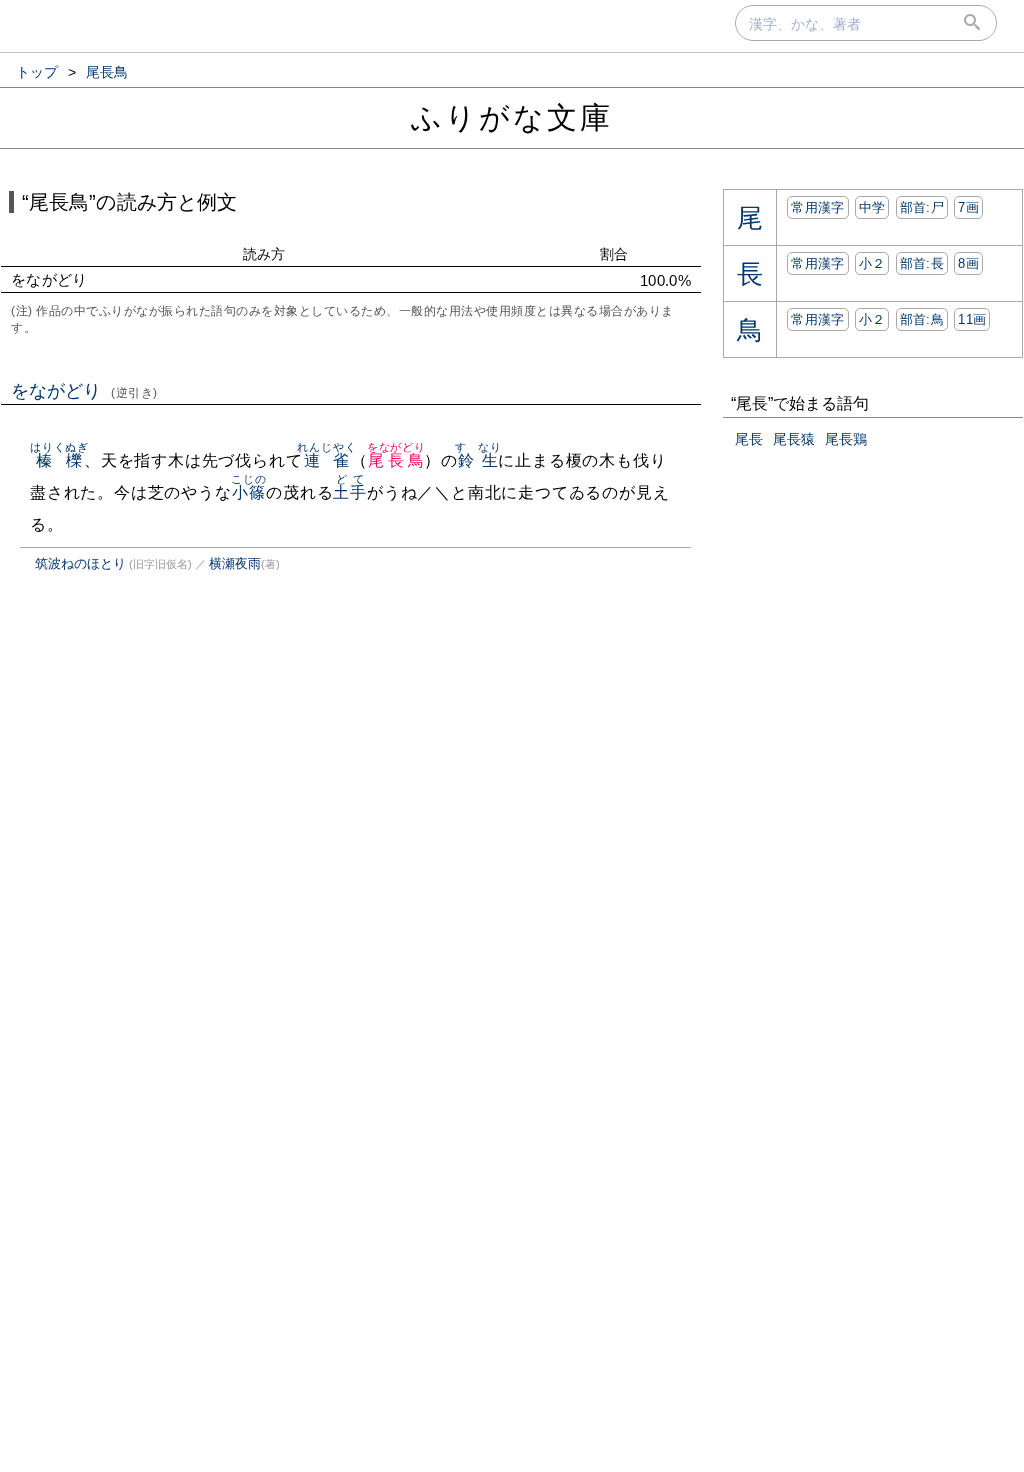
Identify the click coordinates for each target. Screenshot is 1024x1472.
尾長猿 (794, 439)
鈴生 (478, 460)
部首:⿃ (922, 319)
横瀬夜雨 (235, 563)
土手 (350, 492)
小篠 (248, 492)
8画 (968, 263)
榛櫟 (59, 460)
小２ (872, 263)
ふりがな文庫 (512, 117)
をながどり (84, 391)
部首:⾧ (922, 263)
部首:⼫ (922, 207)
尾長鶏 (846, 439)
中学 (872, 207)
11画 (972, 319)
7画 (968, 207)
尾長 (749, 439)
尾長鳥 (396, 460)
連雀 (326, 460)
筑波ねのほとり (80, 563)
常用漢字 (817, 207)
